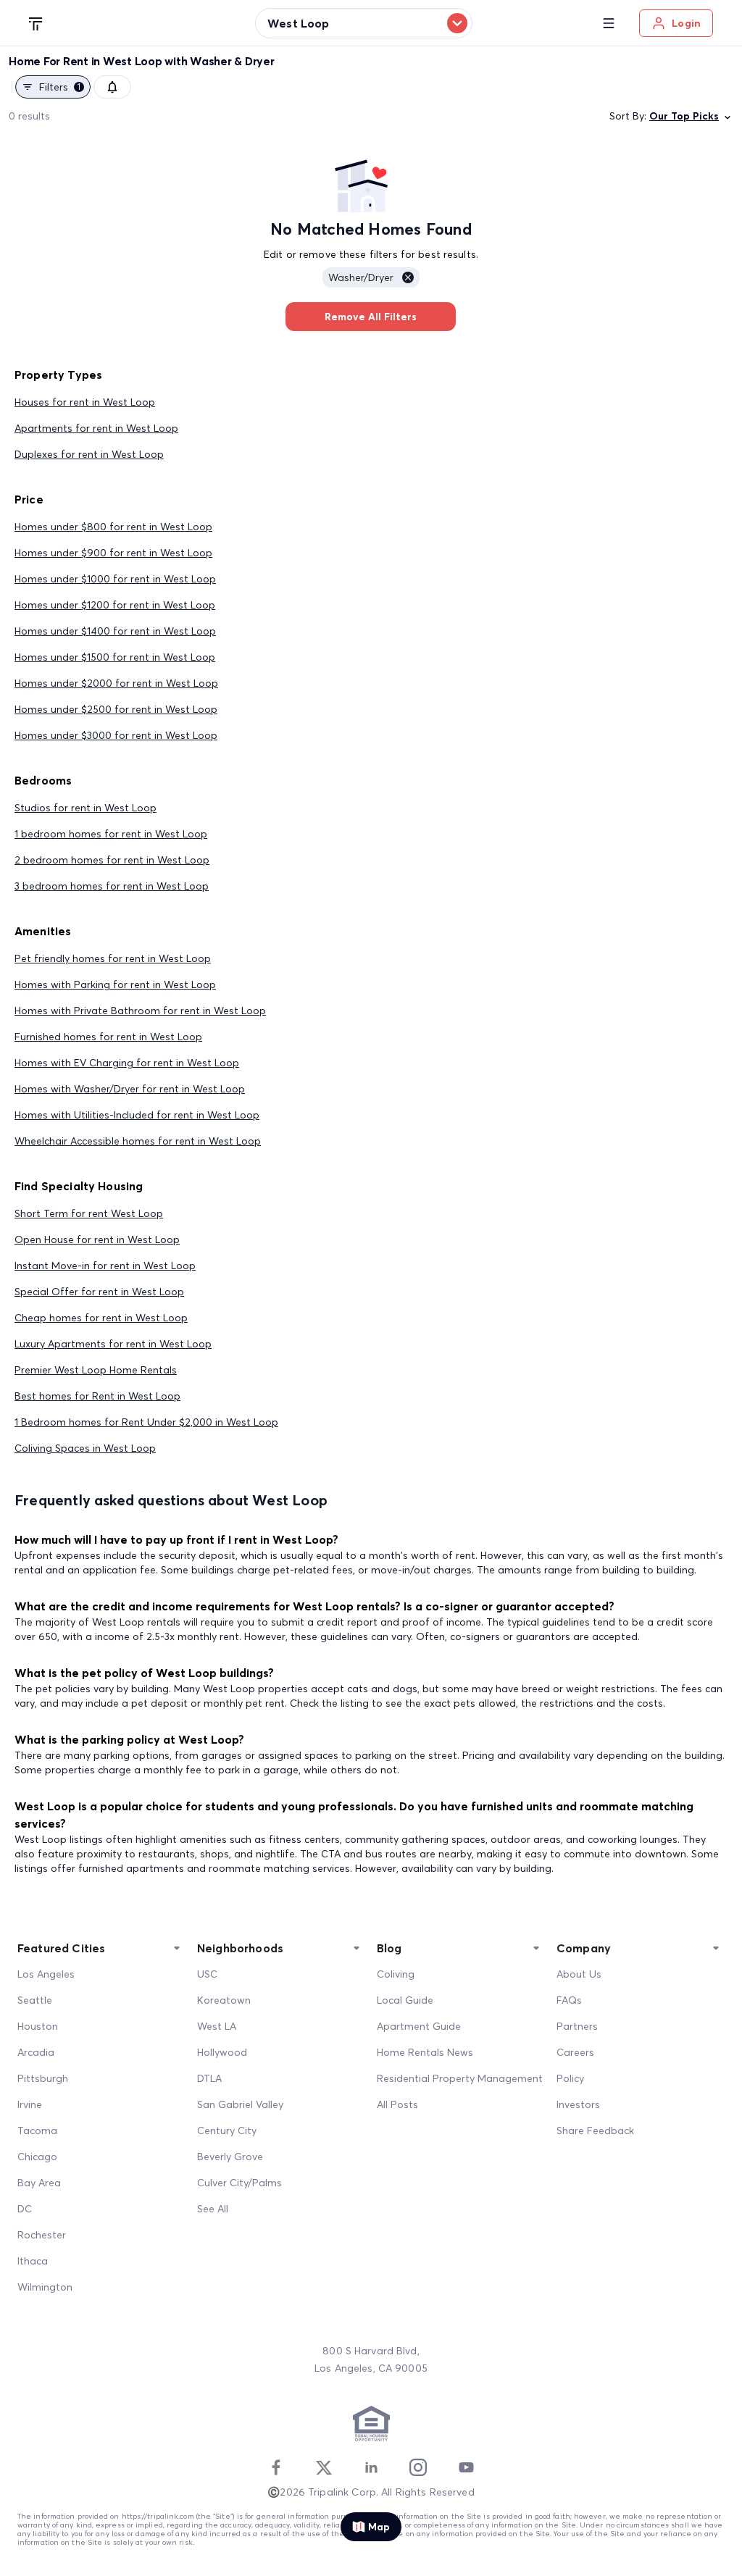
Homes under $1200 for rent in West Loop (115, 605)
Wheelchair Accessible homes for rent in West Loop (138, 1141)
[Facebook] (276, 2467)
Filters (60, 87)
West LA (217, 2026)
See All (213, 2209)
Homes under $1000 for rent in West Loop (115, 579)
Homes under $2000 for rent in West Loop (116, 683)
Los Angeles (46, 1974)
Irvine (30, 2104)
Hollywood (222, 2052)
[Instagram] (418, 2467)
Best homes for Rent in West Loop (97, 1396)
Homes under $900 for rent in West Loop (113, 553)
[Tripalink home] (36, 22)
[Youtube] (466, 2467)
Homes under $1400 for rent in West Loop (115, 631)
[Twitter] (324, 2467)
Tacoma (37, 2130)
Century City (227, 2130)
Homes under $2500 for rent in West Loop (116, 709)
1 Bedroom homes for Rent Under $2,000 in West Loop (146, 1422)
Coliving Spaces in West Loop (85, 1448)
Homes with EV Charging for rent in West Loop (127, 1063)
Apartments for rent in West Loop (96, 428)
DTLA (209, 2078)
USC (207, 1974)
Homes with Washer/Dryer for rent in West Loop (130, 1089)
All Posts (397, 2104)
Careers (575, 2052)
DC (25, 2209)
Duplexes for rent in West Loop (89, 454)
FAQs (569, 2000)
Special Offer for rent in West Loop (99, 1292)
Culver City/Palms (239, 2183)
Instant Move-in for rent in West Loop (105, 1266)
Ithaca (33, 2261)
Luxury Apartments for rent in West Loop (113, 1344)
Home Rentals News (425, 2052)
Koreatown (224, 2000)
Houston (38, 2026)
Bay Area (39, 2183)
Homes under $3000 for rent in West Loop (116, 735)
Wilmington (45, 2287)
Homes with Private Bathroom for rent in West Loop (140, 1011)
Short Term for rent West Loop (89, 1213)
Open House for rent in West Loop (97, 1239)
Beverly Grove (230, 2157)
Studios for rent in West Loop (86, 808)
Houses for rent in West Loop (85, 402)
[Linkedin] (371, 2467)
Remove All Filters (371, 317)
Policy (570, 2078)
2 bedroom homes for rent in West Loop (112, 860)
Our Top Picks (684, 116)
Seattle (35, 2000)
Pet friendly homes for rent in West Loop (113, 958)
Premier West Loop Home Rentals (96, 1370)
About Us (579, 1974)
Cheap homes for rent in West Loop (101, 1318)
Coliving (396, 1974)
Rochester (42, 2235)
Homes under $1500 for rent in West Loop (115, 657)
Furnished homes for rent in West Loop (108, 1037)
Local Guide (405, 2000)
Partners (577, 2026)
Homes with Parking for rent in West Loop (115, 984)
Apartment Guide (419, 2026)
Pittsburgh (43, 2078)
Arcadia (36, 2052)
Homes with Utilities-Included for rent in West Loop (137, 1115)
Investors (578, 2104)
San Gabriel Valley (240, 2104)
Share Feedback (595, 2130)
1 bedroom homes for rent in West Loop (111, 834)
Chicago (37, 2157)
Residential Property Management (460, 2078)
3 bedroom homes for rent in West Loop (112, 886)
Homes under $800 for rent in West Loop (113, 527)
